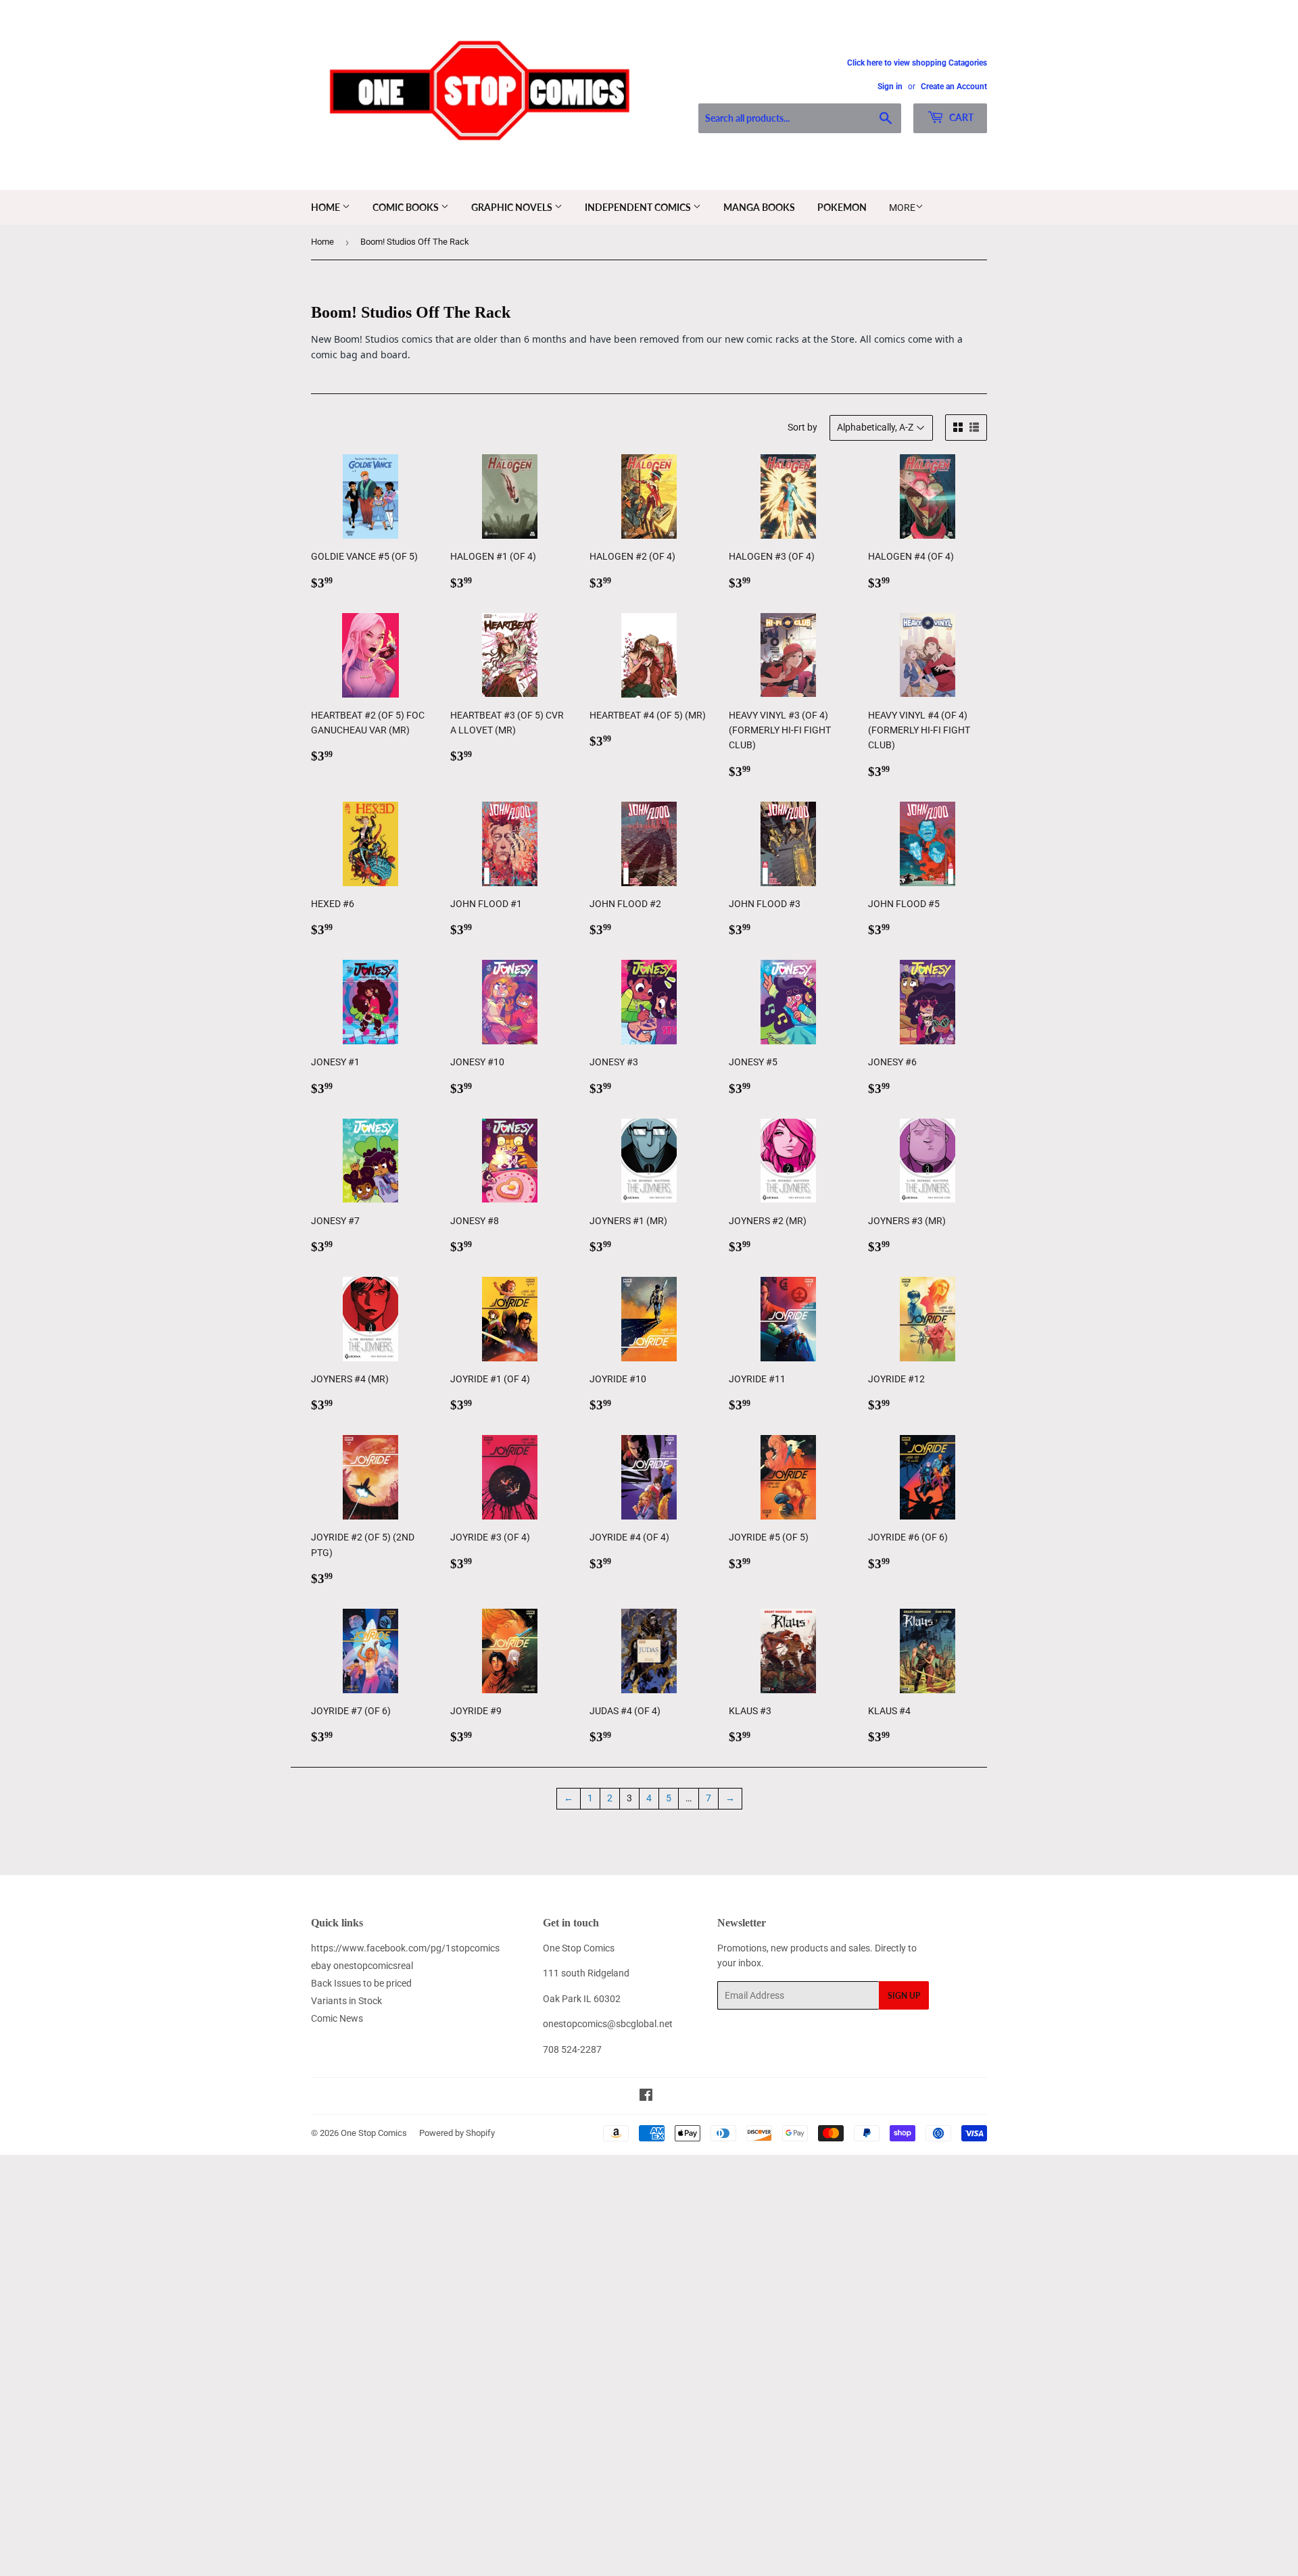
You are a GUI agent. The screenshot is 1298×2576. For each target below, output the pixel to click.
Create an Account (954, 87)
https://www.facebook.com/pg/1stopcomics (405, 1948)
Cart (960, 117)
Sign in (890, 87)
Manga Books (759, 207)
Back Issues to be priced (361, 1983)
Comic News (337, 2018)
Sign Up (904, 1996)
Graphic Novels (513, 207)
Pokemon (842, 207)
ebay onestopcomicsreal (362, 1966)
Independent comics (639, 207)
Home (327, 207)
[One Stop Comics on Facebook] (646, 2097)
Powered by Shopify (457, 2133)
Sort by (802, 427)
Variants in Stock (346, 2001)
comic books (407, 207)
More (902, 208)
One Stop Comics (374, 2133)
